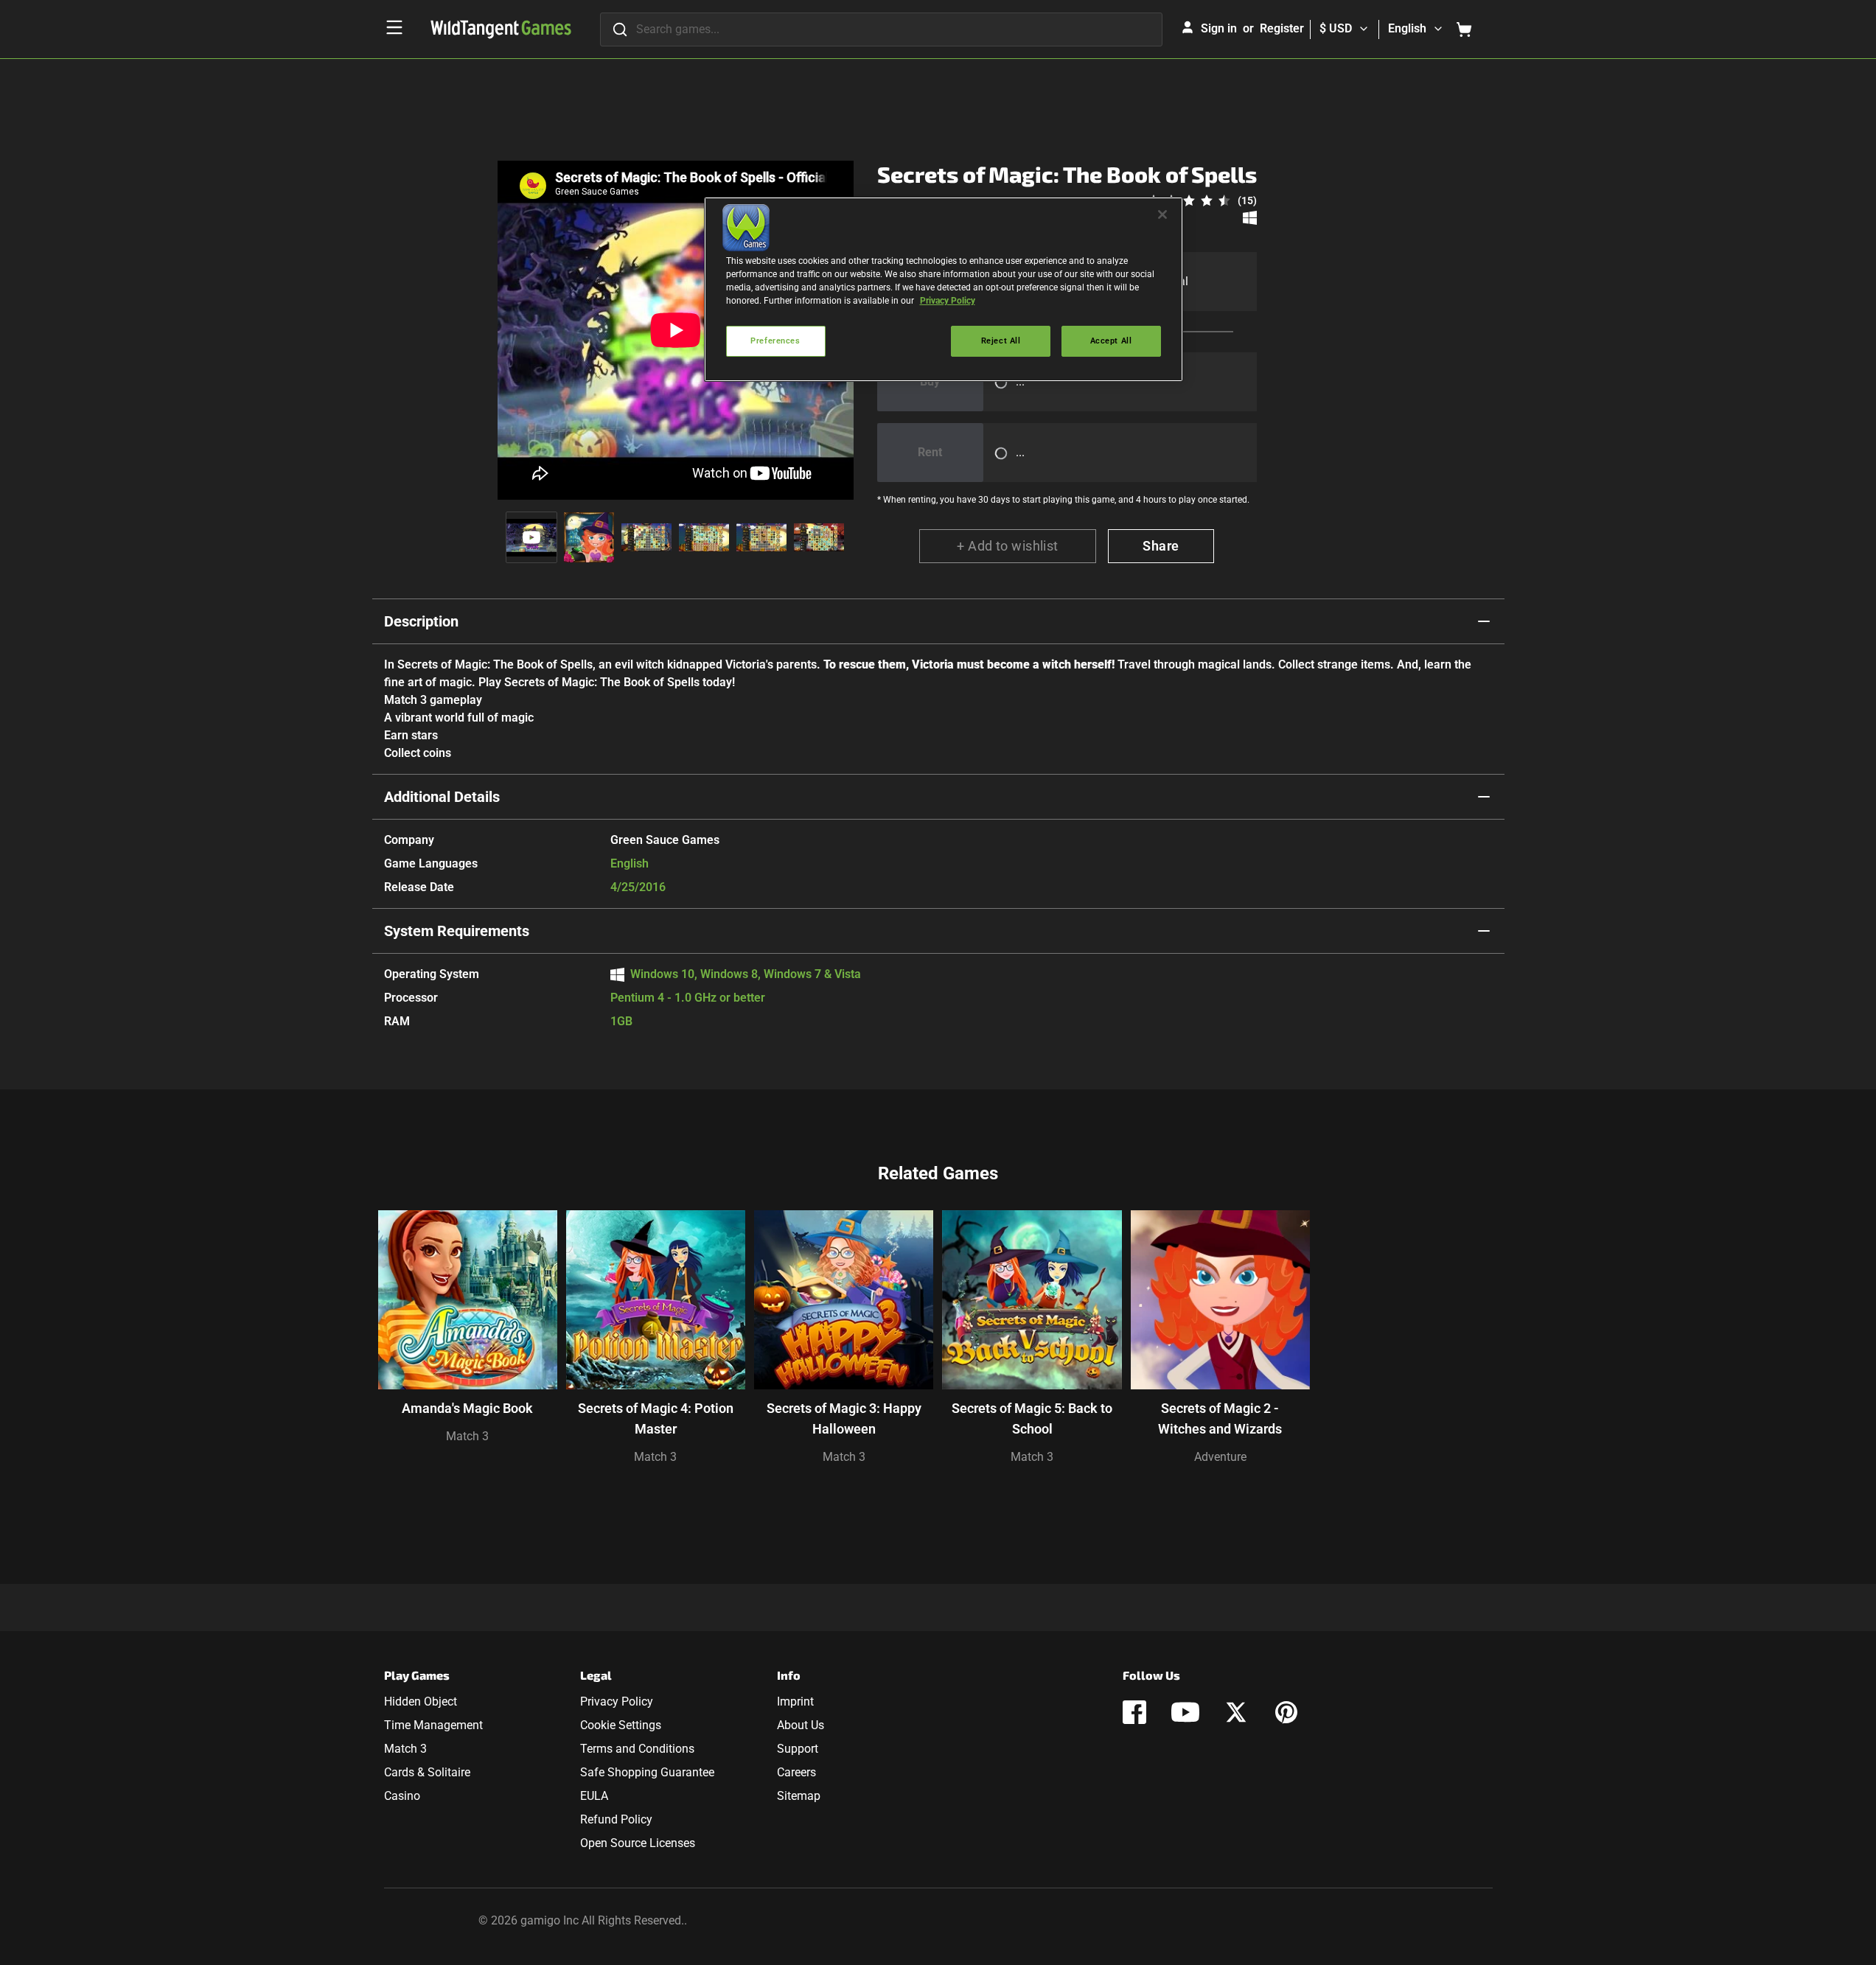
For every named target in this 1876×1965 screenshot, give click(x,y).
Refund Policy (616, 1819)
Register (1282, 28)
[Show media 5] (761, 537)
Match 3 (467, 1436)
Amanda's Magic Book (467, 1408)
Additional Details (442, 797)
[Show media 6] (819, 537)
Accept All (1111, 341)
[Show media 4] (704, 537)
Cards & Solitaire (427, 1772)
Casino (402, 1796)
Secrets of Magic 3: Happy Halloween (844, 1418)
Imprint (795, 1702)
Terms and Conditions (637, 1749)
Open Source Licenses (638, 1843)
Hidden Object (421, 1702)
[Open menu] (394, 27)
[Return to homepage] (501, 29)
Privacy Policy (617, 1702)
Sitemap (799, 1796)
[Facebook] (1134, 1712)
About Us (801, 1725)
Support (798, 1749)
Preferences (775, 341)
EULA (594, 1796)
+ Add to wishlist (1008, 546)
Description (421, 621)
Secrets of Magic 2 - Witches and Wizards (1220, 1418)
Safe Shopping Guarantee (647, 1772)
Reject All (1001, 341)
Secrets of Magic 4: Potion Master (656, 1418)
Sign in (1219, 28)
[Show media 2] (589, 537)
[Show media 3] (646, 537)
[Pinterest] (1286, 1712)
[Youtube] (1185, 1712)
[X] (1236, 1712)
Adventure (1220, 1457)
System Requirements (457, 931)
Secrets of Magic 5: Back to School (1032, 1418)
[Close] (1162, 214)
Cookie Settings (621, 1725)
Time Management (433, 1725)
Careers (796, 1772)
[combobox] (881, 29)
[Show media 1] (531, 537)
